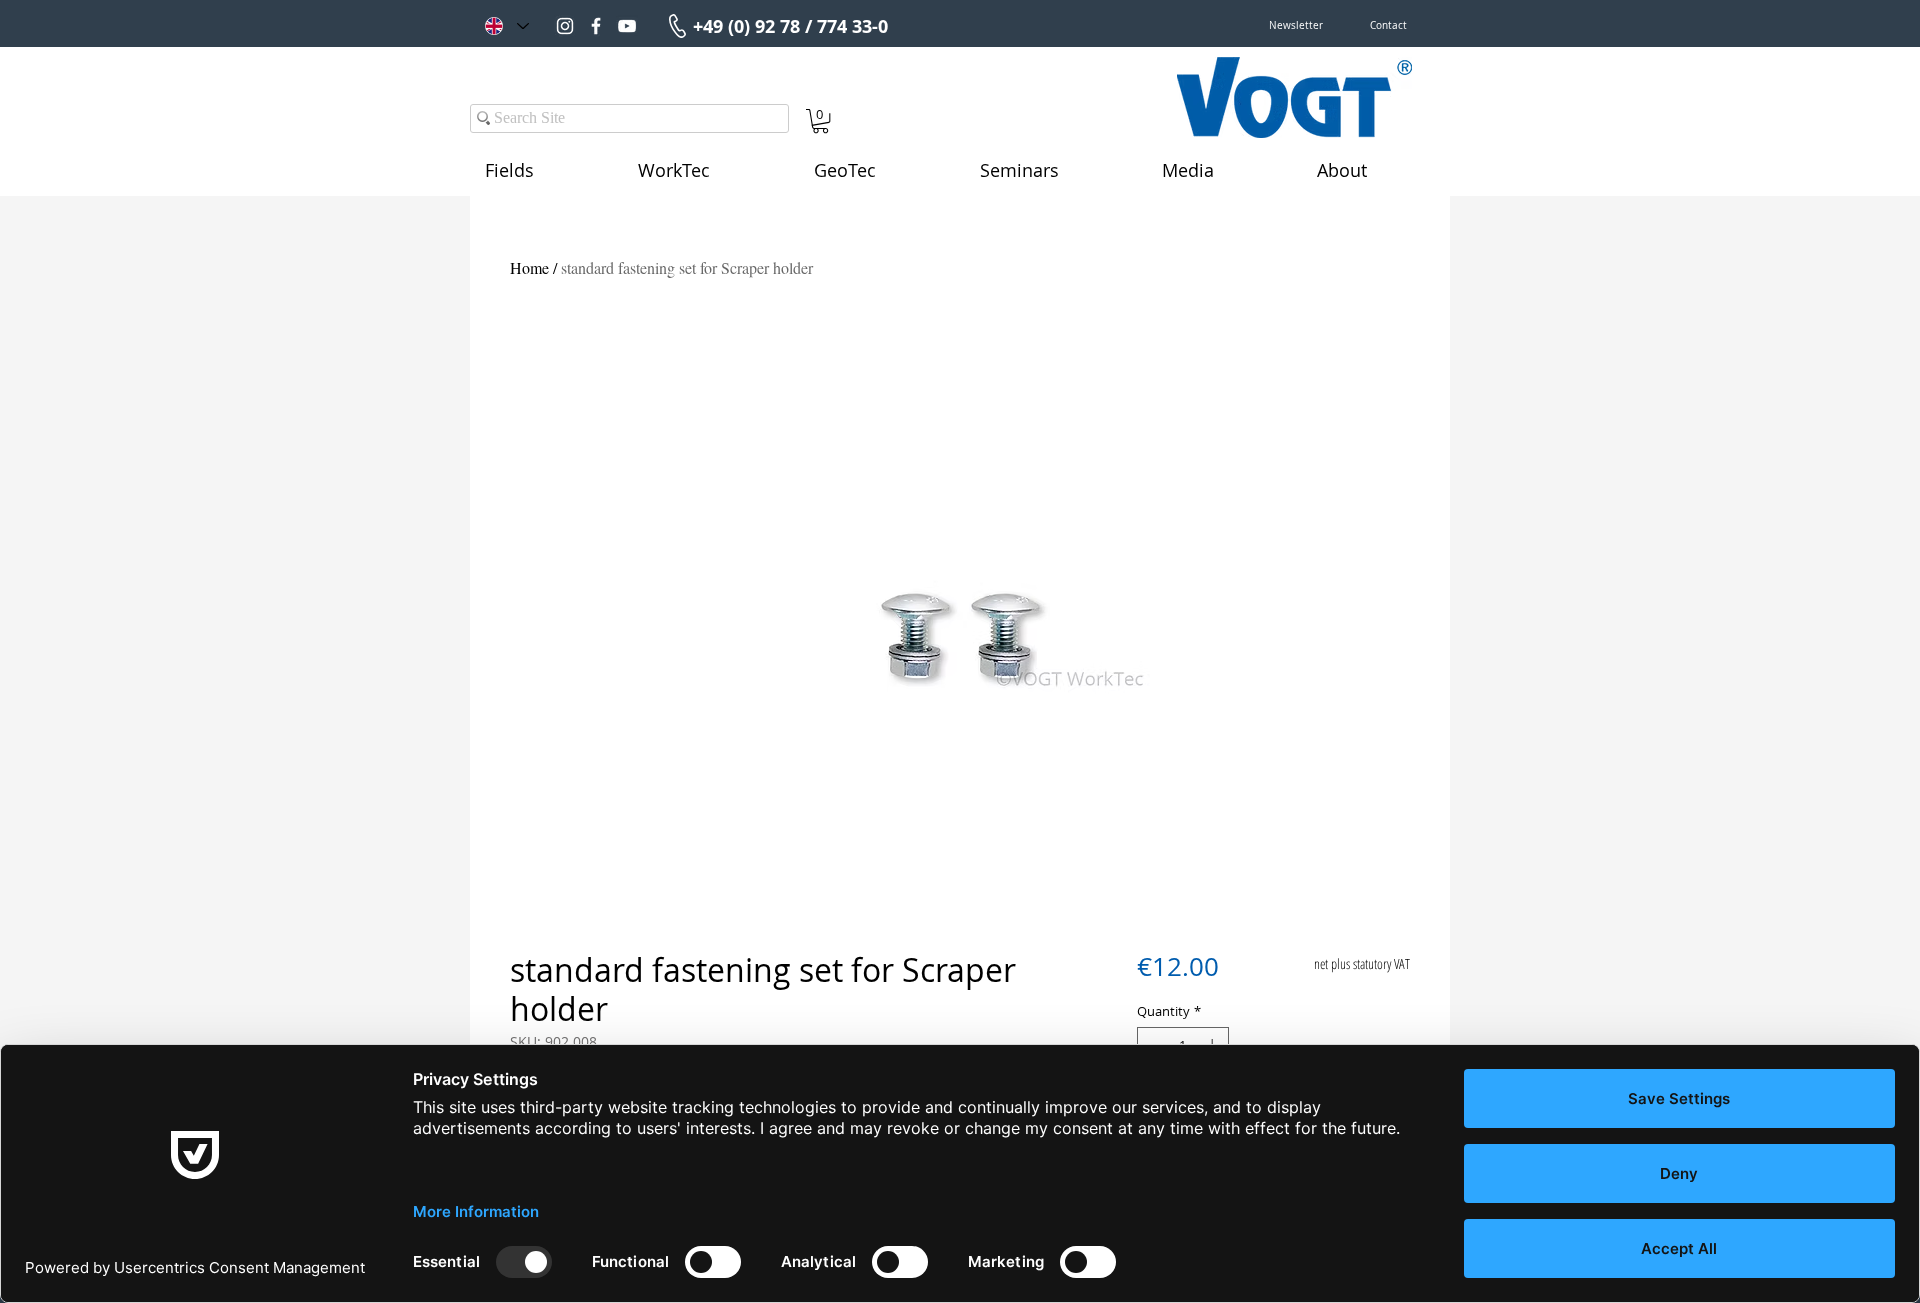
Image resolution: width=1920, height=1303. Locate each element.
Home (529, 267)
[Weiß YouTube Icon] (627, 26)
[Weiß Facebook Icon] (596, 26)
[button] (1296, 26)
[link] (820, 121)
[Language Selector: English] (506, 26)
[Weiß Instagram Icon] (565, 26)
